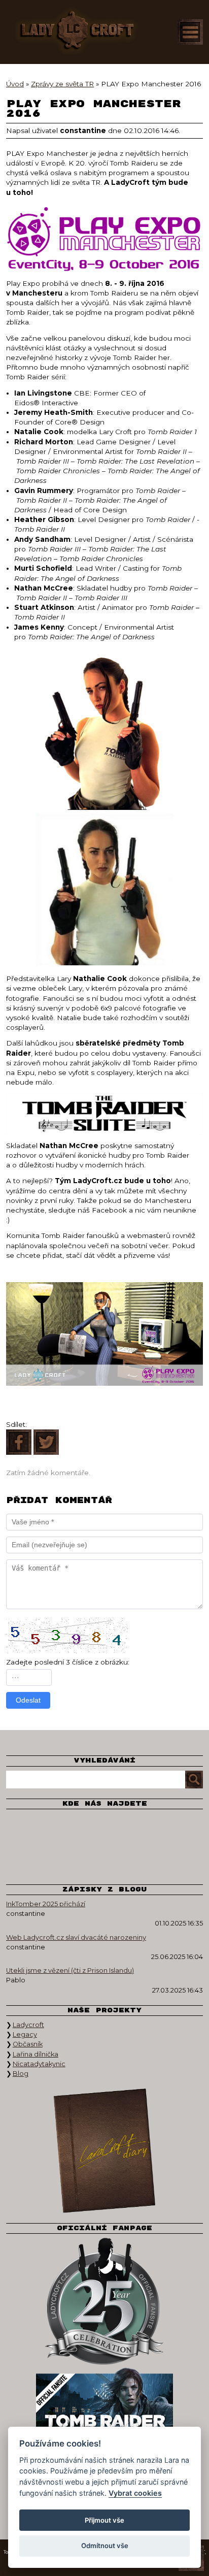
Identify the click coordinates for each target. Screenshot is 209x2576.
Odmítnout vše (105, 2546)
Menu (190, 32)
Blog (21, 2074)
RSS (140, 1859)
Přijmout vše (104, 2520)
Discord (104, 1859)
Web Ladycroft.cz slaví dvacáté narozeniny (76, 1937)
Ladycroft (28, 2025)
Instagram (104, 1829)
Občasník (28, 2044)
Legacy (25, 2034)
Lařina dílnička (36, 2054)
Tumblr (69, 1859)
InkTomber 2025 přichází (46, 1904)
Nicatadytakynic (39, 2064)
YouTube (140, 1829)
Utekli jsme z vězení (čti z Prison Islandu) (70, 1970)
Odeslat (28, 1700)
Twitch (176, 1829)
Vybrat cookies (135, 2493)
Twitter (69, 1829)
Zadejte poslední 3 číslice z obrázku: (68, 1662)
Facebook (33, 1829)
